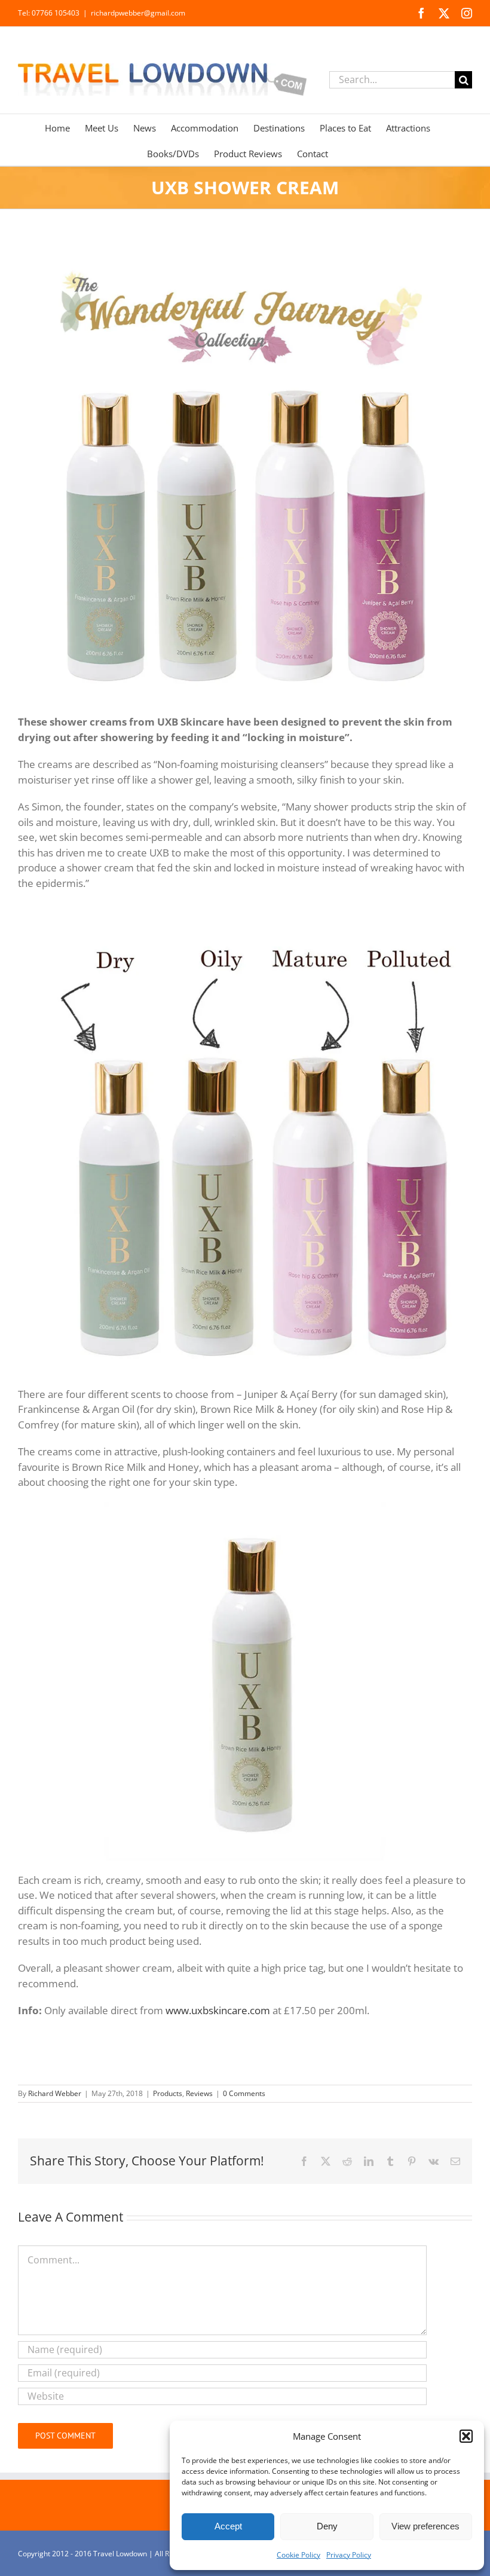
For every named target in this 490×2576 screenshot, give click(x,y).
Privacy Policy (349, 2555)
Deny (327, 2526)
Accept (228, 2526)
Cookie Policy (298, 2555)
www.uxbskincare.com (218, 2010)
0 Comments (244, 2093)
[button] (466, 2436)
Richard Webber (55, 2093)
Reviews (199, 2093)
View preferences (425, 2526)
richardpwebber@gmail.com (138, 13)
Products (168, 2093)
